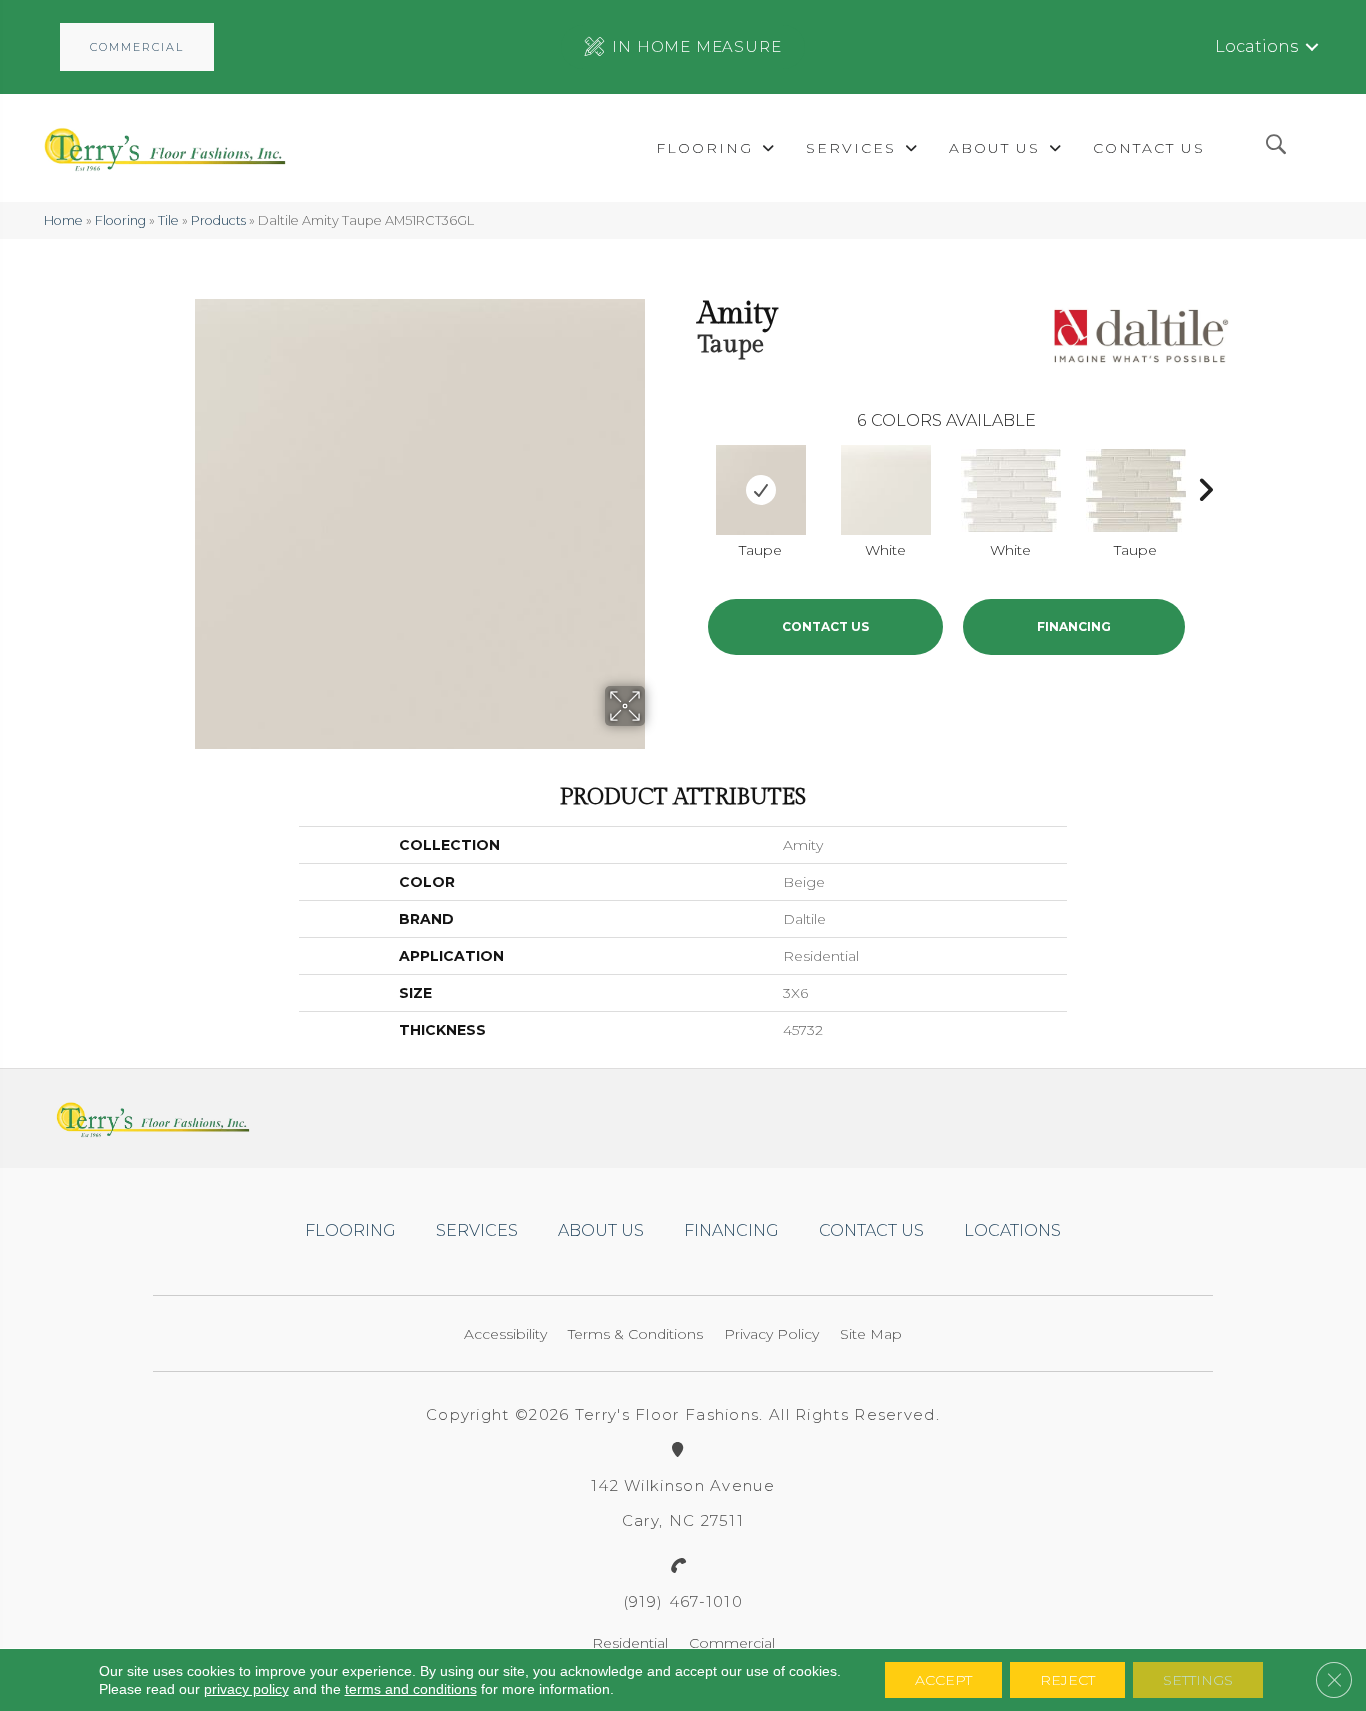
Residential (630, 1643)
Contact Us (825, 626)
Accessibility (505, 1334)
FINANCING (1074, 626)
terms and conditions (411, 1689)
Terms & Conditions (635, 1334)
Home (63, 220)
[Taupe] (761, 490)
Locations (1256, 46)
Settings (1198, 1680)
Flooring (120, 220)
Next (1205, 485)
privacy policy (246, 1689)
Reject (1067, 1680)
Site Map (871, 1334)
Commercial (732, 1643)
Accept (943, 1680)
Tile (168, 220)
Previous (688, 485)
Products (218, 220)
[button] (137, 47)
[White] (886, 490)
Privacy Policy (771, 1334)
